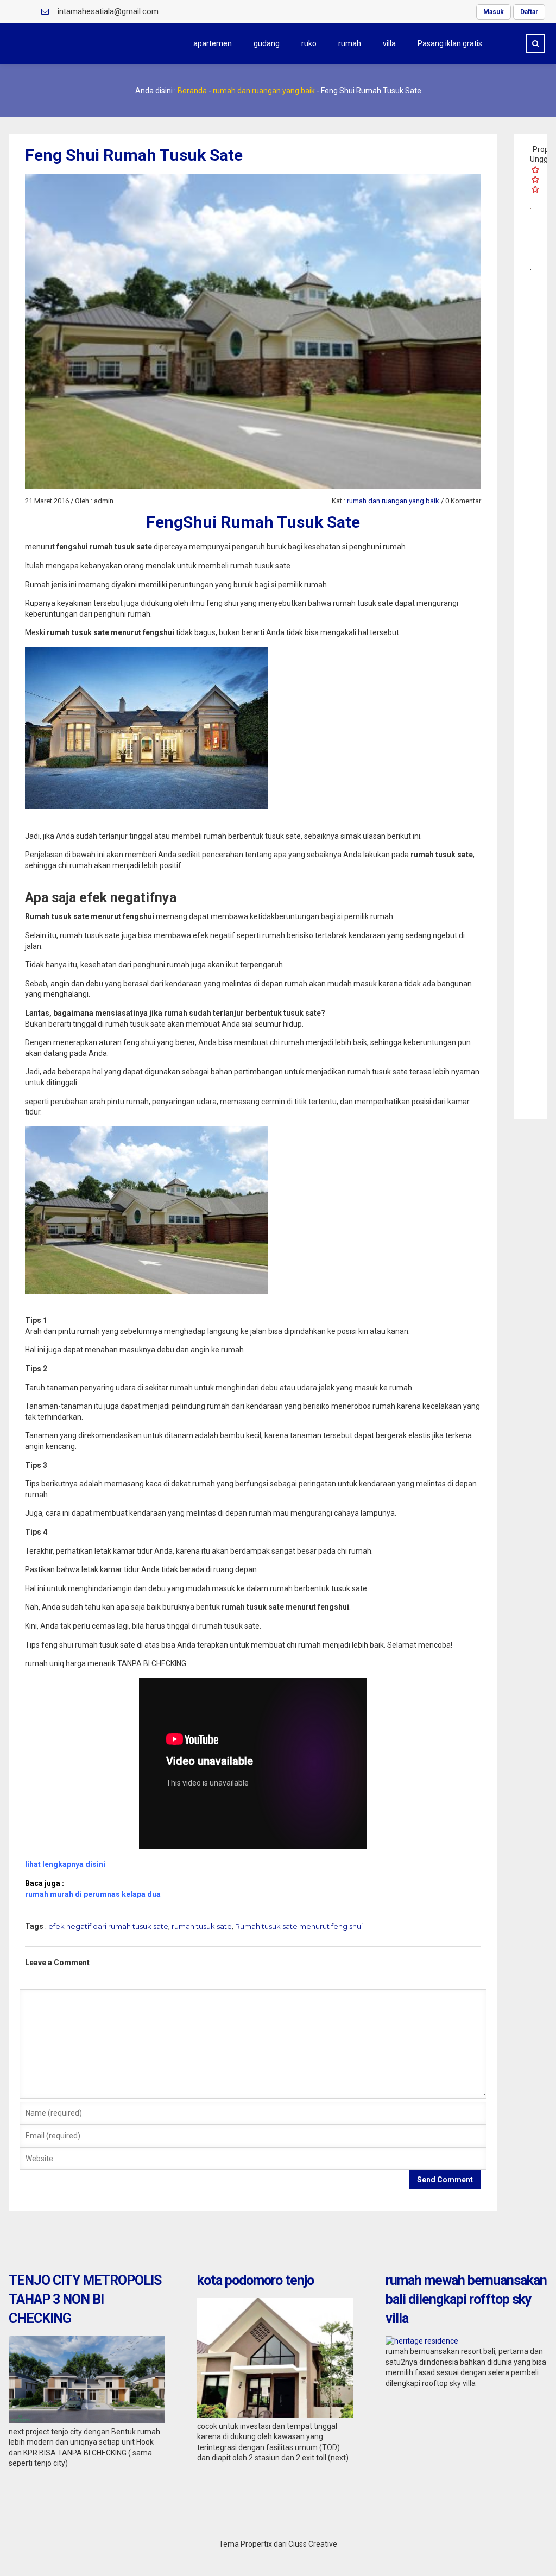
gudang (267, 43)
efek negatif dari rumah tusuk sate (108, 1926)
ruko (309, 43)
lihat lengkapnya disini (65, 1864)
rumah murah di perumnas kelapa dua (93, 1894)
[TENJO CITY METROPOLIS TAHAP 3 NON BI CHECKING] (87, 2421)
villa (389, 43)
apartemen (213, 43)
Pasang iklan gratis (450, 43)
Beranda (192, 91)
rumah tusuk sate (202, 1926)
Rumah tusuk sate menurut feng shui (299, 1926)
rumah (350, 43)
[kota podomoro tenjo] (275, 2415)
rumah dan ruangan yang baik (264, 91)
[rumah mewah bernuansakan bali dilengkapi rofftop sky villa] (422, 2341)
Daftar (529, 12)
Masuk (494, 12)
